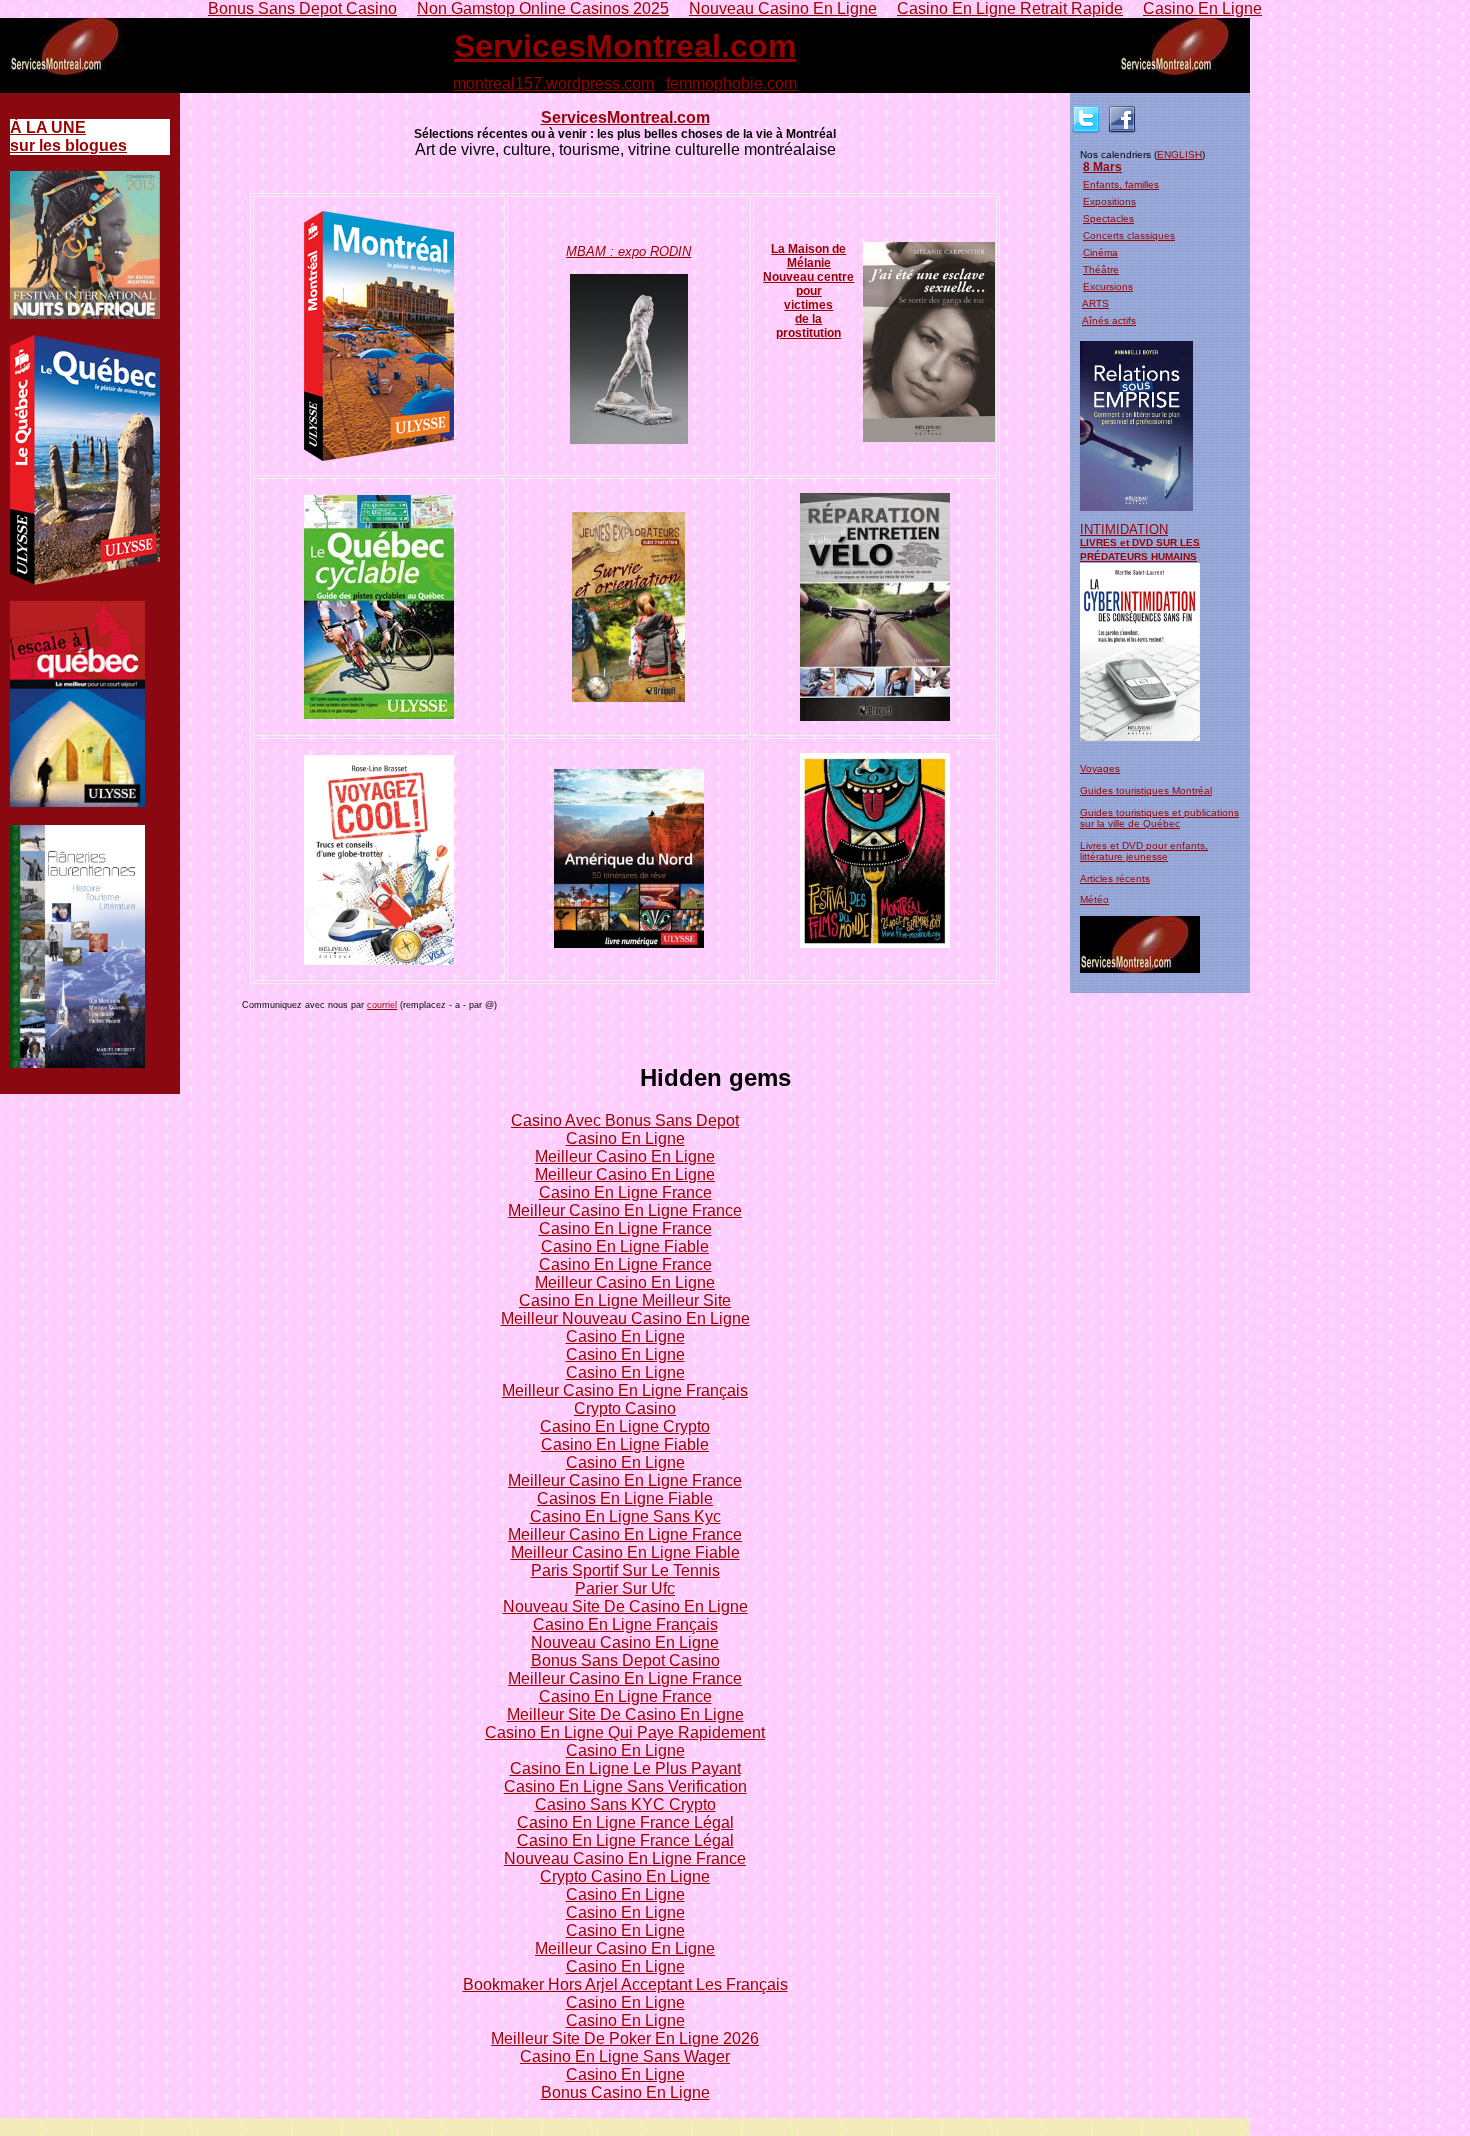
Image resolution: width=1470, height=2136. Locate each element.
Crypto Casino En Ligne (625, 1876)
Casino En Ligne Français (625, 1624)
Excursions (1108, 286)
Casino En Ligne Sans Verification (625, 1786)
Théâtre (1101, 269)
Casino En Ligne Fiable (625, 1246)
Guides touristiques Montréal (1146, 790)
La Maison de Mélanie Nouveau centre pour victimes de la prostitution (808, 291)
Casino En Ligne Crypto (625, 1426)
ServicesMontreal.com (625, 46)
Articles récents (1115, 878)
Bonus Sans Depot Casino (625, 1660)
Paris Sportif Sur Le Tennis (625, 1570)
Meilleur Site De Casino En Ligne (625, 1714)
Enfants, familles (1121, 184)
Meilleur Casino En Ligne (625, 1156)
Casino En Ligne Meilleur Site (625, 1300)
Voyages (1100, 768)
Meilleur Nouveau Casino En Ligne (625, 1318)
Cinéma (1100, 252)
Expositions (1109, 201)
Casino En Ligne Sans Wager (625, 2056)
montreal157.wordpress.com (553, 83)
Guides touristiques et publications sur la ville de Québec (1159, 818)
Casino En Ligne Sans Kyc (625, 1516)
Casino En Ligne (625, 1138)
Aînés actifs (1109, 320)
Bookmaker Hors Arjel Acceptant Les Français (625, 1984)
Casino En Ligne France (625, 1192)
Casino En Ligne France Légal (625, 1822)
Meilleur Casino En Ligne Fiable (625, 1552)
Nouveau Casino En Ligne (625, 1642)
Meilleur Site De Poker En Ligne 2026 (625, 2038)
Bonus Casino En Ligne (625, 2092)
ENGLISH (1179, 154)
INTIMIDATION (1124, 529)
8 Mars (1102, 167)
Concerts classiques (1129, 235)
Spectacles (1108, 218)
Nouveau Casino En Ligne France (625, 1858)
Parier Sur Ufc (625, 1588)
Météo (1094, 899)
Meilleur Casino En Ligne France (625, 1210)
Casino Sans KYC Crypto (625, 1804)
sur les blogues (68, 136)
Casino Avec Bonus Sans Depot (625, 1120)
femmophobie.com (731, 83)
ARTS (1095, 303)
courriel (382, 1005)
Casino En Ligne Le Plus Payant (625, 1768)
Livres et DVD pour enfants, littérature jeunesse (1144, 851)
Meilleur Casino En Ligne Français (625, 1390)
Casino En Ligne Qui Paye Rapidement (625, 1732)
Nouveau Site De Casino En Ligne (625, 1606)
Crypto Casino (625, 1408)
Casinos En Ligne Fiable (625, 1498)
